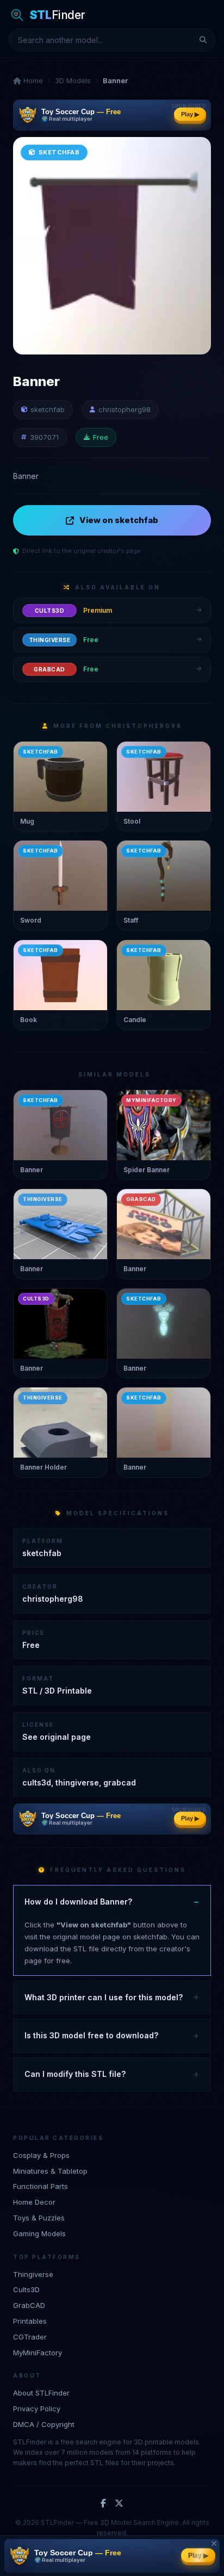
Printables (30, 2321)
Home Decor (34, 2202)
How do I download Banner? (78, 1902)
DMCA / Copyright (44, 2424)
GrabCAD (29, 2305)
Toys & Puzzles (39, 2218)
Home (32, 80)
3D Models (73, 80)
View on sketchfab (119, 520)
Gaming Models (39, 2233)
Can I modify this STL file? (75, 2074)
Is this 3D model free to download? (91, 2035)
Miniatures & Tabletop (50, 2171)
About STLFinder (41, 2393)
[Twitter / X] (119, 2504)
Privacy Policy (37, 2409)
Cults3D (26, 2289)
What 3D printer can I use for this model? (104, 1997)
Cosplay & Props (41, 2155)
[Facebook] (103, 2504)
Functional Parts (41, 2186)
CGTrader (30, 2337)
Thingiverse (33, 2274)
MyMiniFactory (38, 2353)
